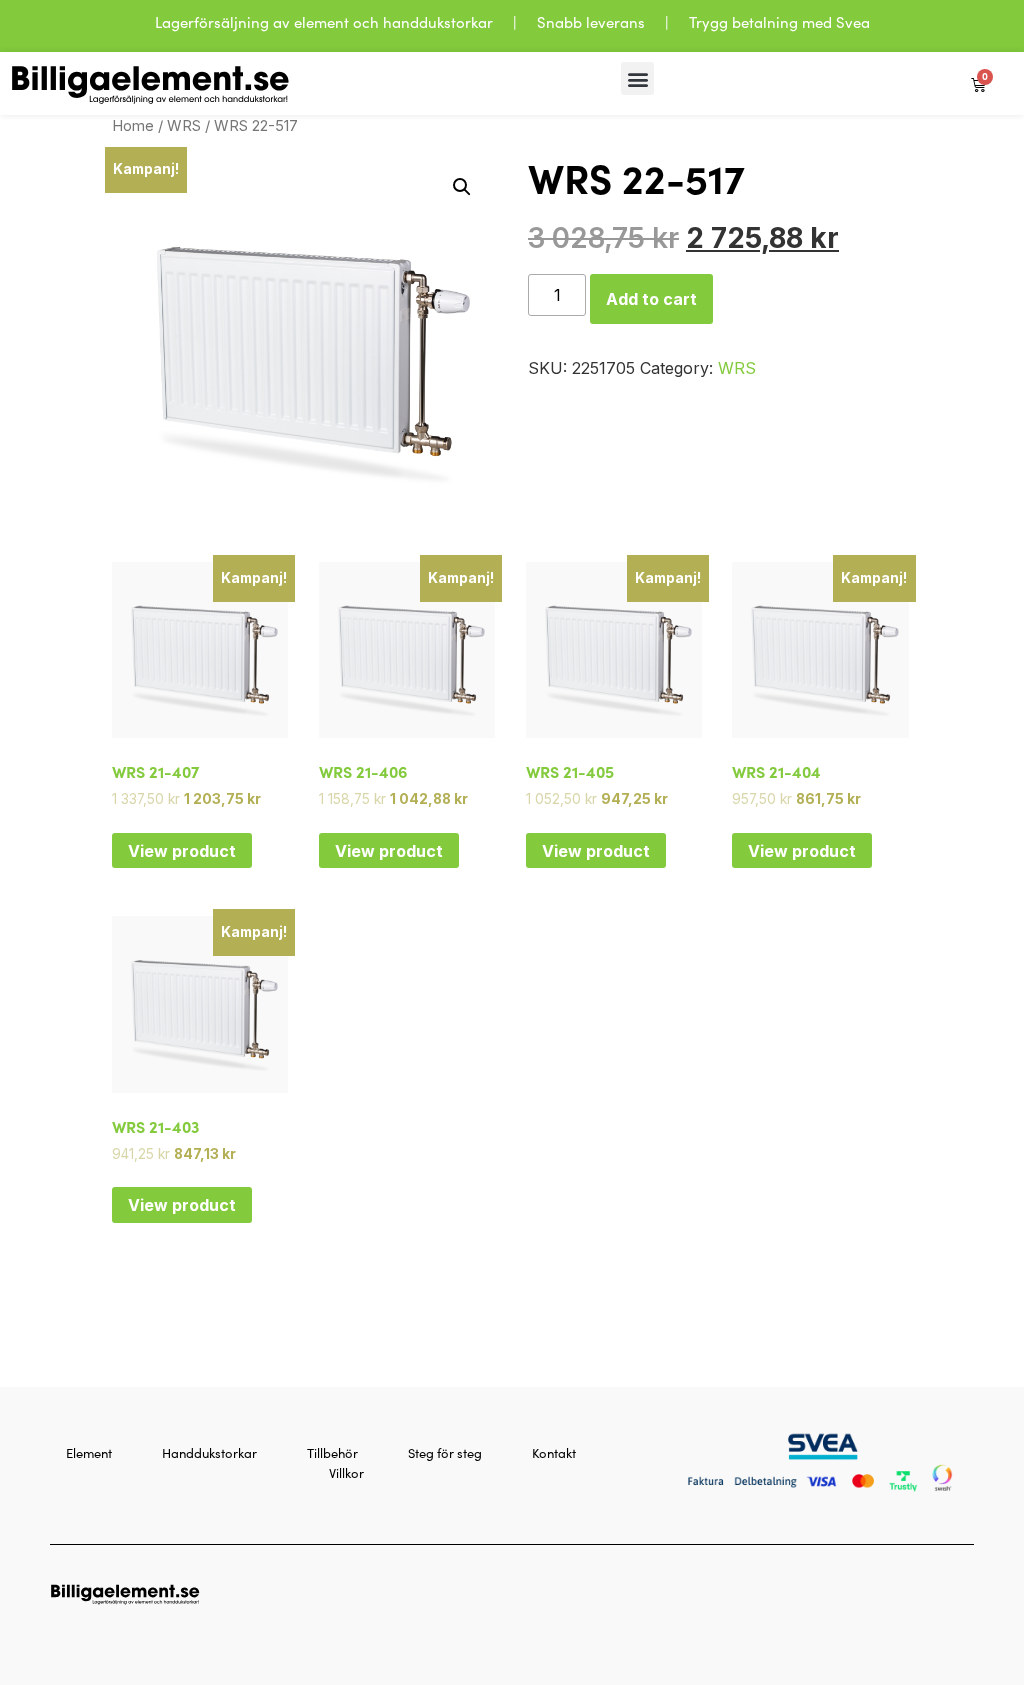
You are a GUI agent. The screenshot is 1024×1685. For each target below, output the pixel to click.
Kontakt (554, 1453)
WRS (184, 126)
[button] (637, 78)
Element (89, 1453)
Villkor (346, 1473)
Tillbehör (332, 1453)
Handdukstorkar (209, 1453)
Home (133, 126)
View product (182, 851)
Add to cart (651, 299)
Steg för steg (445, 1453)
